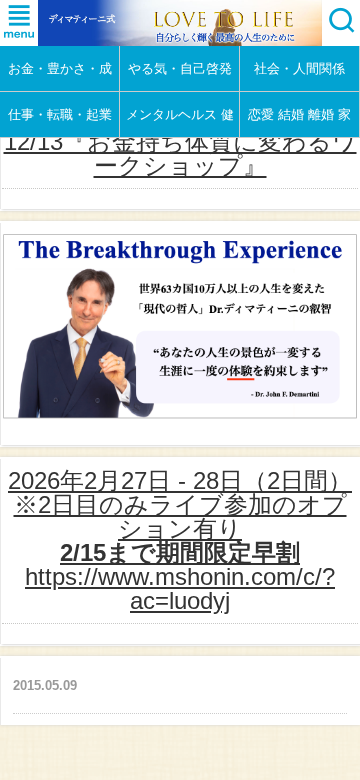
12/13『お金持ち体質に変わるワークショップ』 (180, 153)
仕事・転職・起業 (60, 114)
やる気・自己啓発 (180, 68)
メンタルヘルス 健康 (180, 122)
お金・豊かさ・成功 (60, 76)
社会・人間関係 (299, 68)
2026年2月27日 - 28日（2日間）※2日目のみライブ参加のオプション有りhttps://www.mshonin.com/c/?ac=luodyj (180, 540)
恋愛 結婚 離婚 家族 (299, 122)
